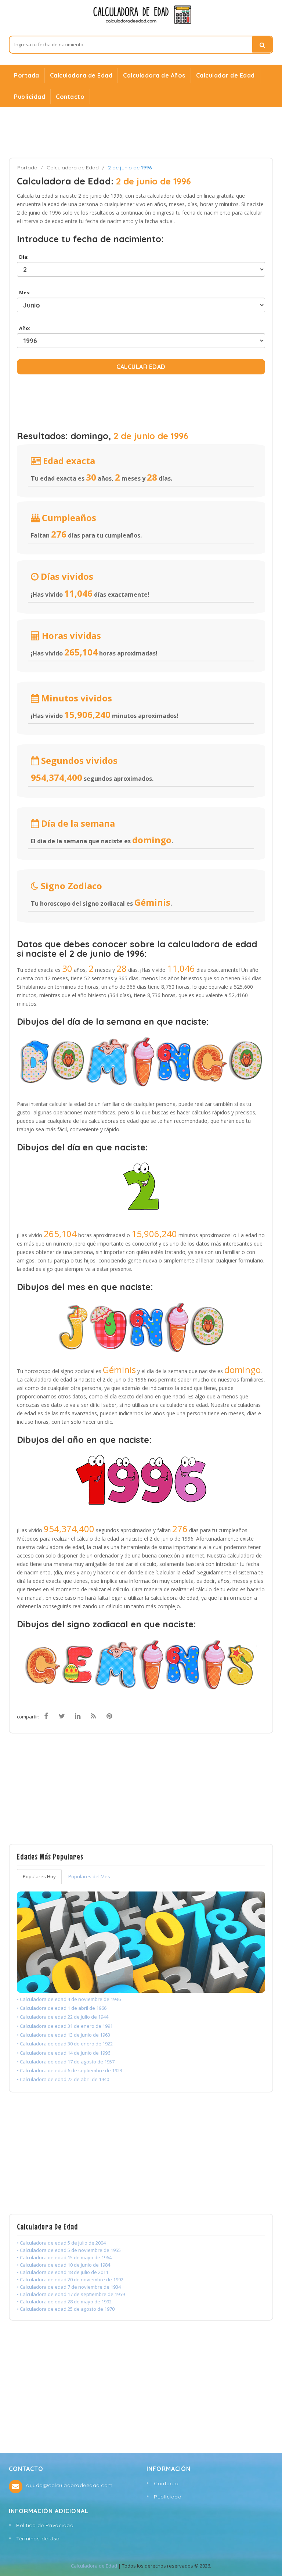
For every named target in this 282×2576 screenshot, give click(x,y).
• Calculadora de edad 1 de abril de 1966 (62, 2008)
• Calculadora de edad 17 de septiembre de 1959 (71, 2294)
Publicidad (30, 97)
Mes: (24, 292)
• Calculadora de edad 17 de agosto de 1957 (66, 2062)
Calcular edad (141, 367)
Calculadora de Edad (81, 75)
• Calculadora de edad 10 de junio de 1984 (64, 2265)
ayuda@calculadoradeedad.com (69, 2485)
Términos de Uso (38, 2539)
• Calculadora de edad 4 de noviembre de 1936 (69, 1999)
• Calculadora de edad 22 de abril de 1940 (63, 2079)
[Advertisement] (141, 132)
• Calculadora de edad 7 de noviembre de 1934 (69, 2287)
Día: (23, 257)
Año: (24, 328)
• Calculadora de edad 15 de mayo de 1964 (64, 2257)
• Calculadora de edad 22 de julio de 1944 (63, 2017)
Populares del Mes (89, 1876)
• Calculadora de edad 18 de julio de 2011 (63, 2272)
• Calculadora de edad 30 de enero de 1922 (65, 2044)
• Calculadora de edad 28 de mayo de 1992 (64, 2302)
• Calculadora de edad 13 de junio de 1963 (64, 2035)
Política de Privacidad (45, 2525)
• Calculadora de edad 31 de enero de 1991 (65, 2026)
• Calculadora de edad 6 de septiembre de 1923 (70, 2070)
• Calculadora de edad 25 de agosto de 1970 (66, 2309)
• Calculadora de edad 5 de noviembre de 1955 (69, 2250)
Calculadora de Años (154, 75)
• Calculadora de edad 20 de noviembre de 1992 (70, 2279)
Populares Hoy (39, 1876)
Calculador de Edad (225, 75)
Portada (27, 75)
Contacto (70, 97)
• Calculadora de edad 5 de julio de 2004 (61, 2243)
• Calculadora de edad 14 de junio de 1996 (64, 2053)
